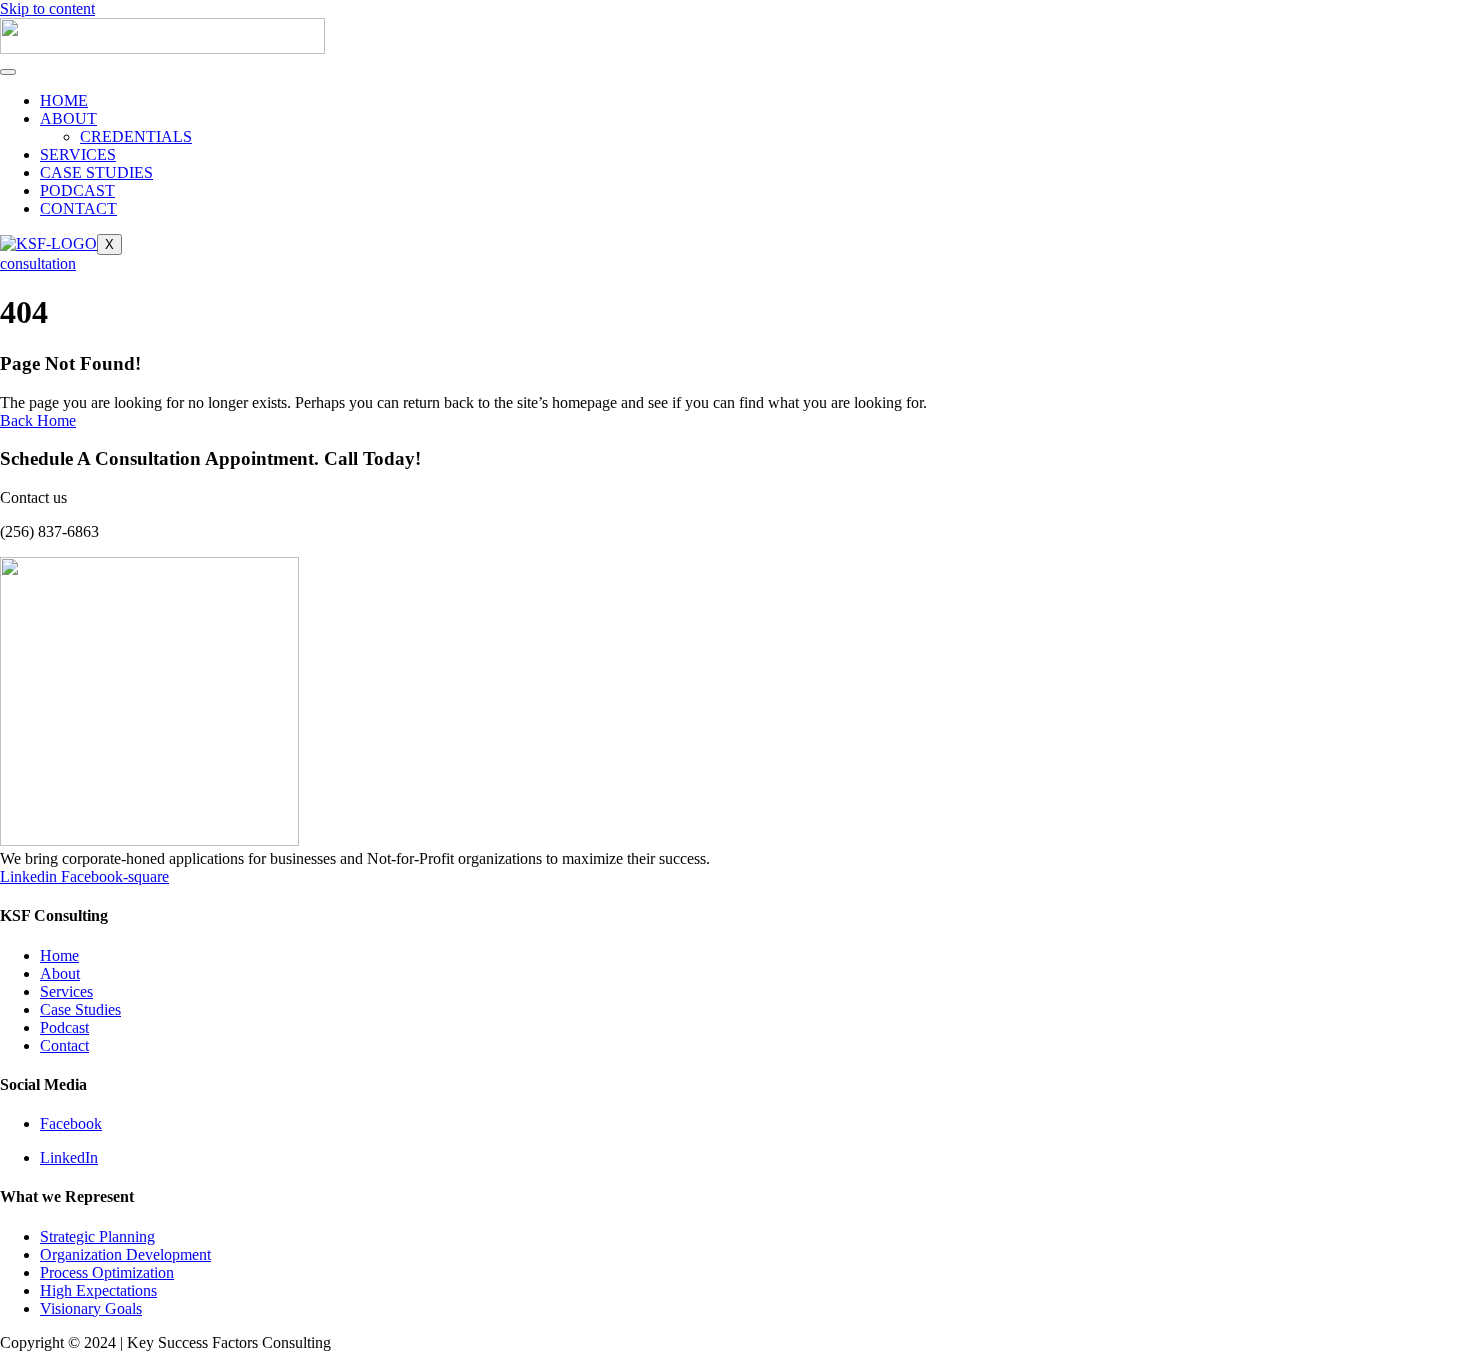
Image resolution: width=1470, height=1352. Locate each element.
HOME (64, 100)
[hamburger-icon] (8, 72)
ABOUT (68, 118)
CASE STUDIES (96, 172)
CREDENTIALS (136, 136)
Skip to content (47, 8)
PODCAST (77, 190)
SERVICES (78, 154)
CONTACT (78, 208)
